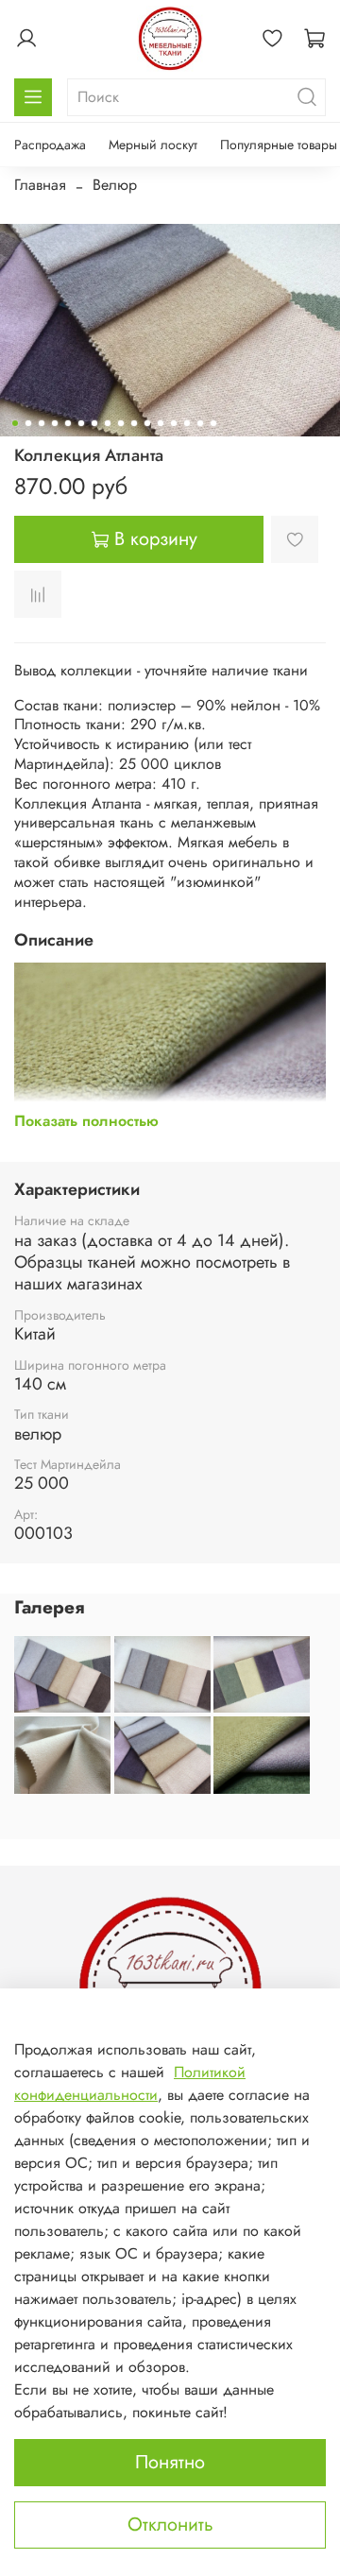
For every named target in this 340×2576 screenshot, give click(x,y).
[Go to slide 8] (108, 423)
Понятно (170, 2462)
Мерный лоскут (153, 145)
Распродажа (50, 145)
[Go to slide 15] (200, 423)
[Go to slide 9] (121, 423)
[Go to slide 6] (81, 423)
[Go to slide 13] (174, 423)
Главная (40, 185)
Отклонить (170, 2525)
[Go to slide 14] (187, 423)
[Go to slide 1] (15, 423)
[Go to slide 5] (68, 423)
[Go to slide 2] (28, 423)
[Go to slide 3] (42, 423)
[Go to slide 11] (147, 423)
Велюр (115, 185)
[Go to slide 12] (161, 423)
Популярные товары (279, 145)
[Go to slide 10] (134, 423)
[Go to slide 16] (213, 423)
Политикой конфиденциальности (130, 2083)
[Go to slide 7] (94, 423)
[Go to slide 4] (55, 423)
